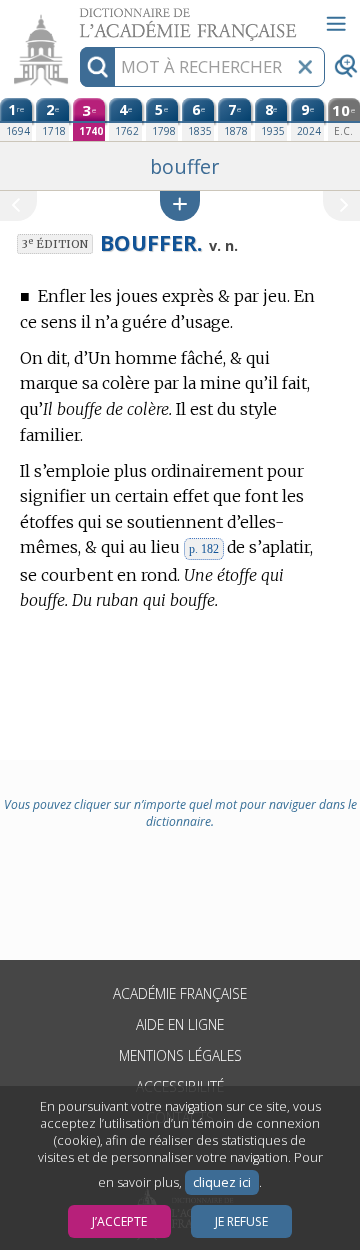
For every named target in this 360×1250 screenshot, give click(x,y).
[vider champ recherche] (305, 67)
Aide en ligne (180, 1024)
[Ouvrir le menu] (336, 24)
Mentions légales (180, 1055)
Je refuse (241, 1221)
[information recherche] (97, 67)
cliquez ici (222, 1182)
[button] (180, 205)
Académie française (180, 993)
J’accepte (119, 1221)
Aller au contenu (77, 17)
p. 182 (204, 549)
